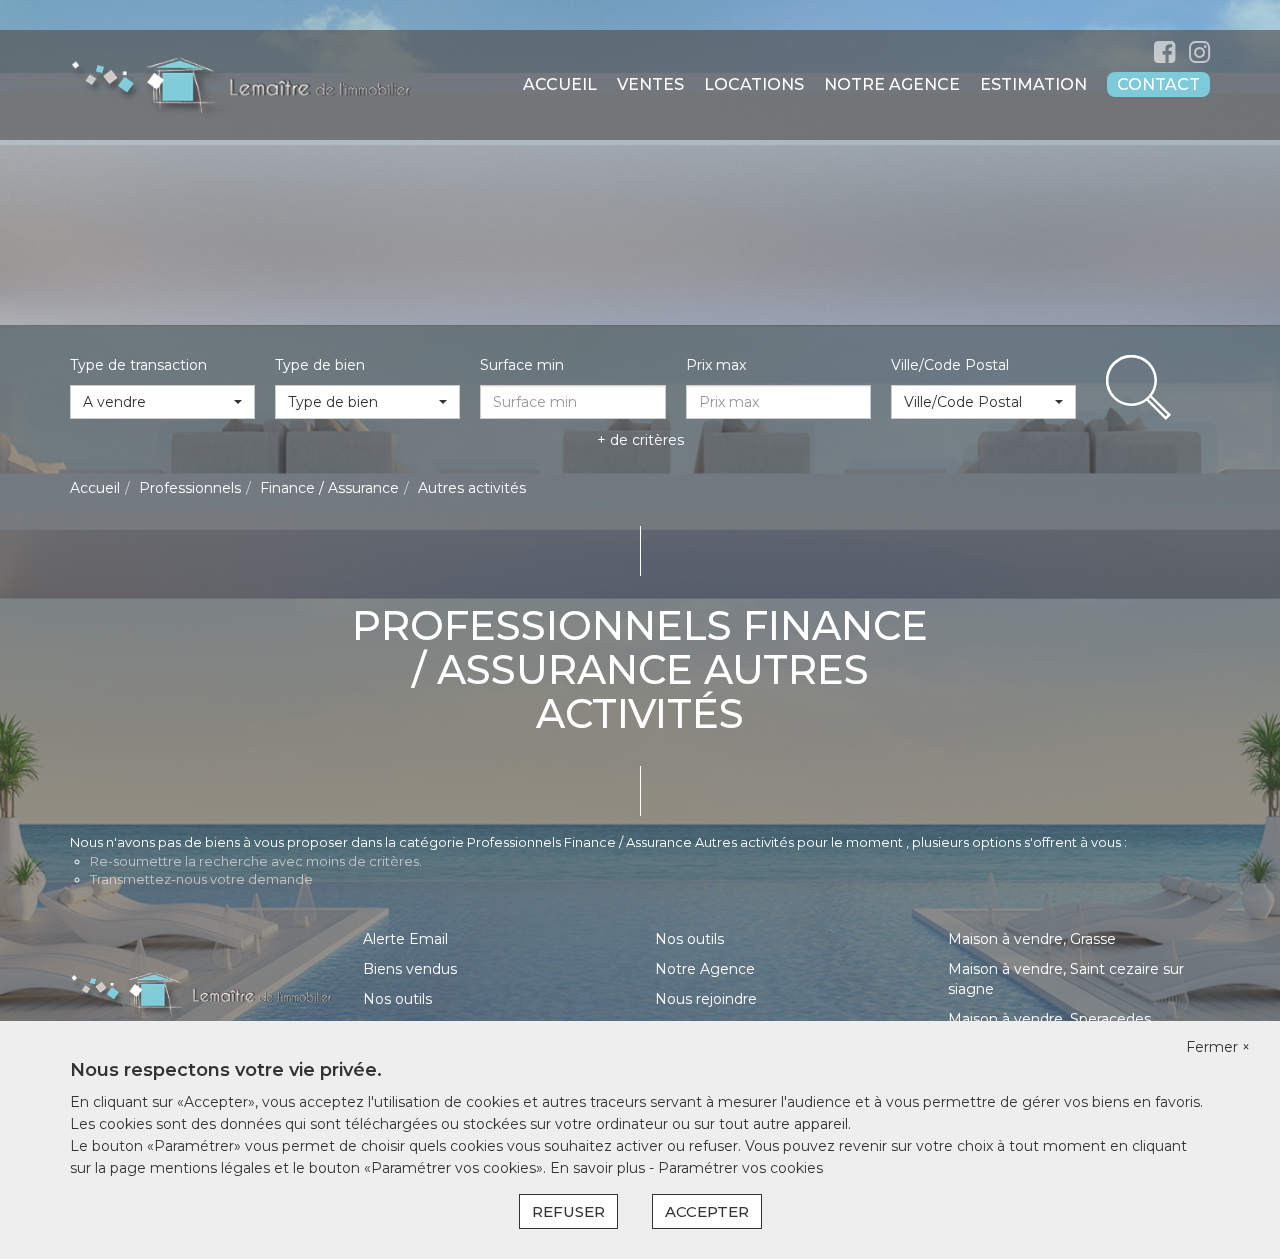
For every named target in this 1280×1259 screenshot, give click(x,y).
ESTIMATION (1033, 84)
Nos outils (397, 999)
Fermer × (1218, 1047)
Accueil (95, 488)
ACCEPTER (707, 1211)
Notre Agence (705, 969)
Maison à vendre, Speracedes (1049, 1019)
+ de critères (640, 440)
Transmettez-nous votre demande (201, 879)
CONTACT (1158, 84)
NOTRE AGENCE (892, 84)
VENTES (650, 84)
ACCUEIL (560, 84)
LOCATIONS (754, 84)
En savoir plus (599, 1168)
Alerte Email (405, 939)
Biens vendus (410, 969)
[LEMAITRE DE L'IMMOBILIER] (241, 84)
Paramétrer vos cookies (740, 1168)
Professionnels (190, 488)
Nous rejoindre (706, 999)
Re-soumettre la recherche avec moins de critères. (256, 861)
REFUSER (568, 1211)
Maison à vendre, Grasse (1032, 939)
